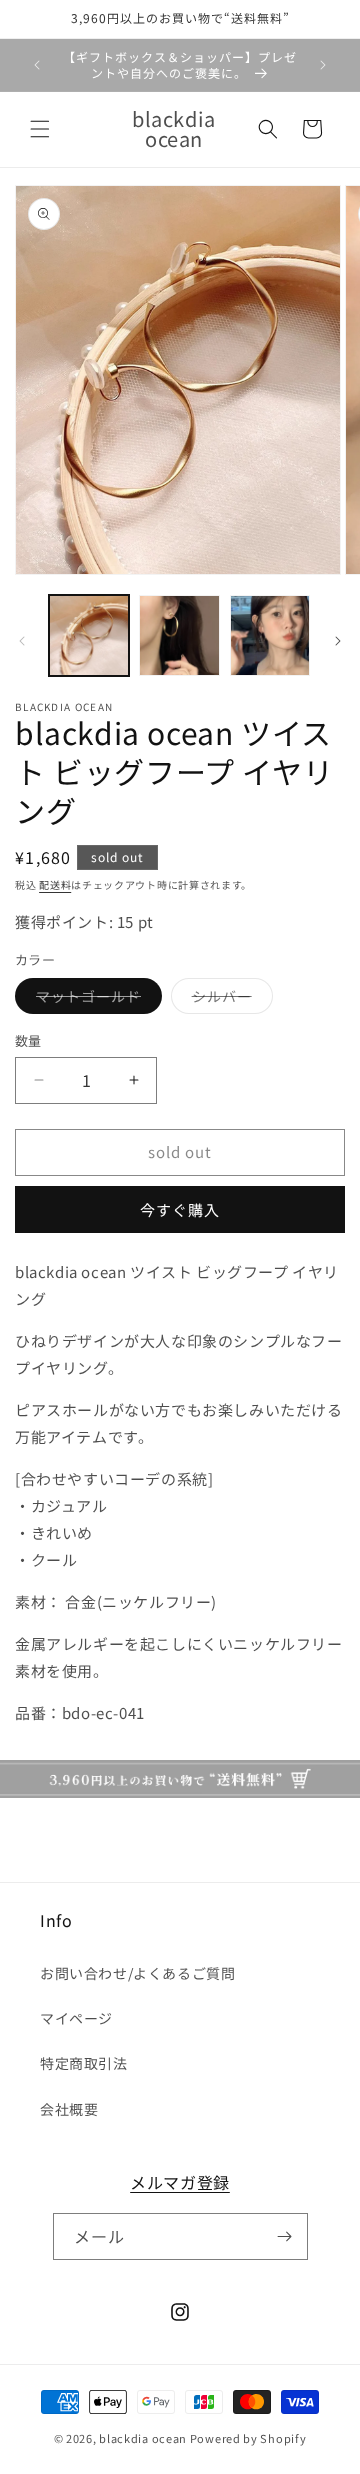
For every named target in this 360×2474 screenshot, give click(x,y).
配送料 (55, 884)
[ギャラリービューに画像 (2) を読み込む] (179, 635)
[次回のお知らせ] (323, 65)
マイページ (76, 2018)
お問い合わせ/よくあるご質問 (137, 1973)
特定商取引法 (84, 2063)
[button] (40, 129)
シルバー (229, 999)
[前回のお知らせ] (37, 65)
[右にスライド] (338, 641)
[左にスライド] (22, 641)
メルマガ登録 (180, 2182)
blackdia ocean (143, 2438)
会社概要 (69, 2109)
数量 (28, 1040)
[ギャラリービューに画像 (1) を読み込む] (89, 635)
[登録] (285, 2236)
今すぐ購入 (180, 1209)
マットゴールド (95, 999)
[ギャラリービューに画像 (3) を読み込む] (270, 635)
